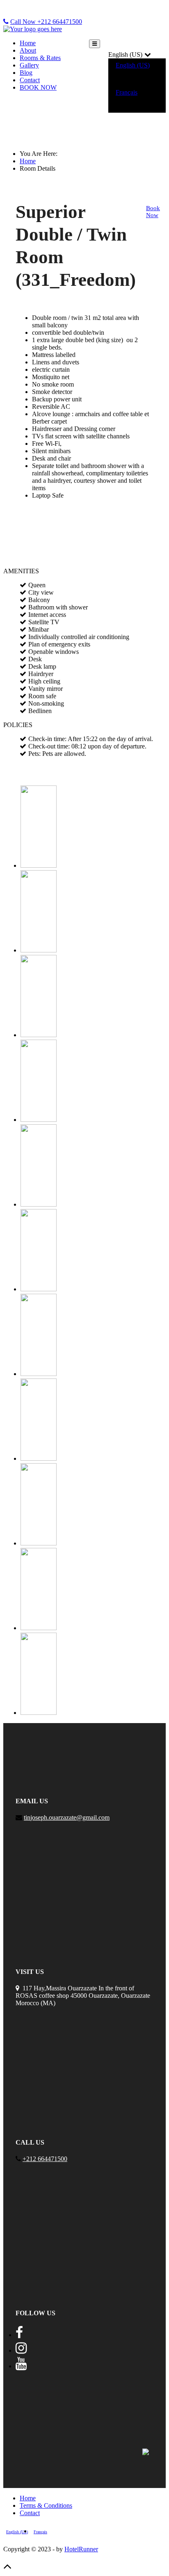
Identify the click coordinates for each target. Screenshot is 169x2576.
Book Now (153, 212)
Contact (30, 80)
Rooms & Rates (40, 58)
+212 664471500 (45, 2159)
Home (28, 43)
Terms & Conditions (46, 2505)
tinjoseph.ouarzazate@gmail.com (67, 1817)
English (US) (133, 65)
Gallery (29, 65)
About (28, 50)
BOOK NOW (38, 87)
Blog (26, 73)
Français (127, 92)
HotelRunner (81, 2549)
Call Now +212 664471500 (46, 22)
